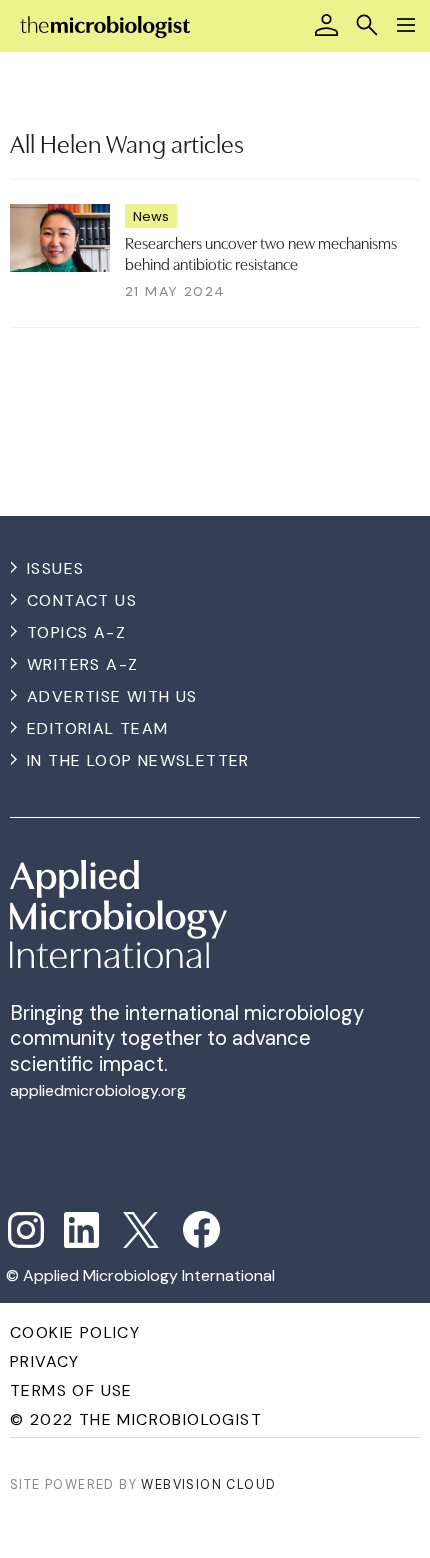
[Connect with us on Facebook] (201, 1229)
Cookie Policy (75, 1332)
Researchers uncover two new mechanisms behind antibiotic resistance (261, 252)
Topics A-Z (76, 632)
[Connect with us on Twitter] (141, 1230)
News (151, 216)
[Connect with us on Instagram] (26, 1230)
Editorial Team (98, 728)
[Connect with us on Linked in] (82, 1230)
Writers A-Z (82, 664)
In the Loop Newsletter (138, 760)
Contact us (82, 600)
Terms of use (71, 1390)
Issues (55, 568)
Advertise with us (112, 696)
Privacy (45, 1361)
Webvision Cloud (208, 1484)
